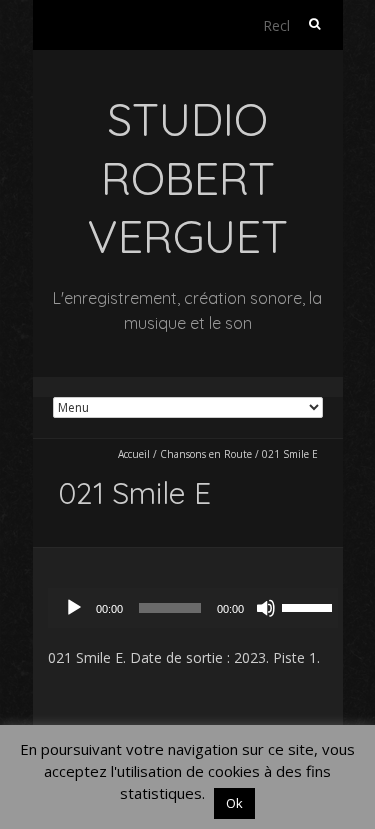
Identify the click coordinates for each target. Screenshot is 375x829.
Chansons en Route (206, 454)
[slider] (310, 606)
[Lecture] (74, 608)
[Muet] (266, 608)
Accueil (134, 454)
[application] (198, 608)
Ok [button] (234, 803)
